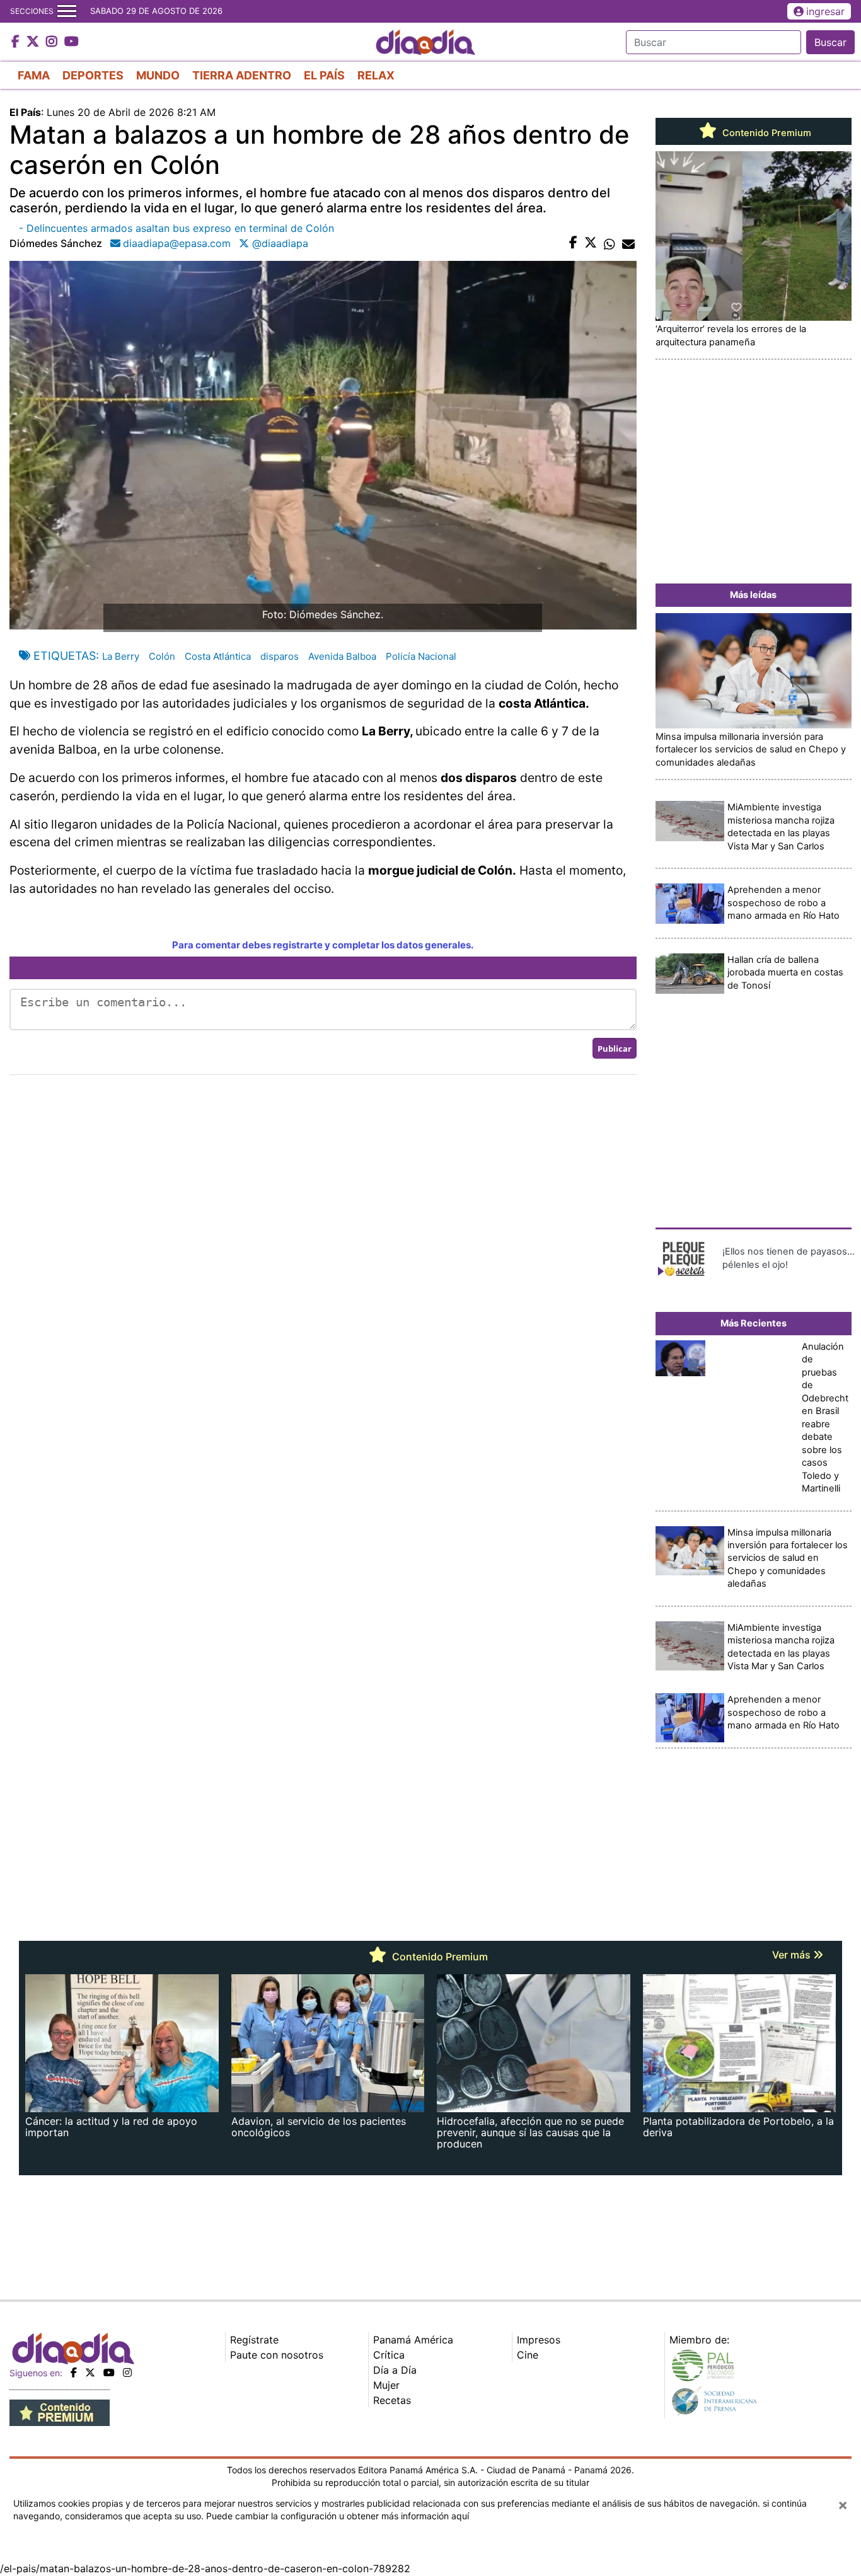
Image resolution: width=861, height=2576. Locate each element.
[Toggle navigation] (67, 11)
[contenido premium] (60, 2412)
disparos (280, 656)
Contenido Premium (766, 133)
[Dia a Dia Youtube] (72, 42)
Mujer (386, 2385)
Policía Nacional (421, 656)
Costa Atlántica (218, 656)
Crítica (389, 2355)
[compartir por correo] (628, 243)
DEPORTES (93, 75)
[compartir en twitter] (591, 243)
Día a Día (395, 2370)
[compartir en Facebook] (573, 243)
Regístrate (254, 2340)
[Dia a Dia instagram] (53, 42)
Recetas (392, 2400)
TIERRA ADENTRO (242, 75)
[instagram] (127, 2372)
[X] (90, 2372)
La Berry (121, 656)
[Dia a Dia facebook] (17, 42)
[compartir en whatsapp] (610, 243)
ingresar (825, 11)
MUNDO (158, 75)
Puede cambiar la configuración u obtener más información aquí (338, 2516)
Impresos (539, 2340)
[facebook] (74, 2372)
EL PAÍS (324, 75)
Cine (528, 2355)
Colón (162, 656)
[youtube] (109, 2372)
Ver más (793, 1955)
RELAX (376, 75)
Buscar (830, 42)
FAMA (34, 75)
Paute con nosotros (277, 2355)
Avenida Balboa (342, 656)
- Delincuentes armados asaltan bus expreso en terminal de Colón (176, 228)
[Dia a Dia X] (34, 42)
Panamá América (413, 2340)
